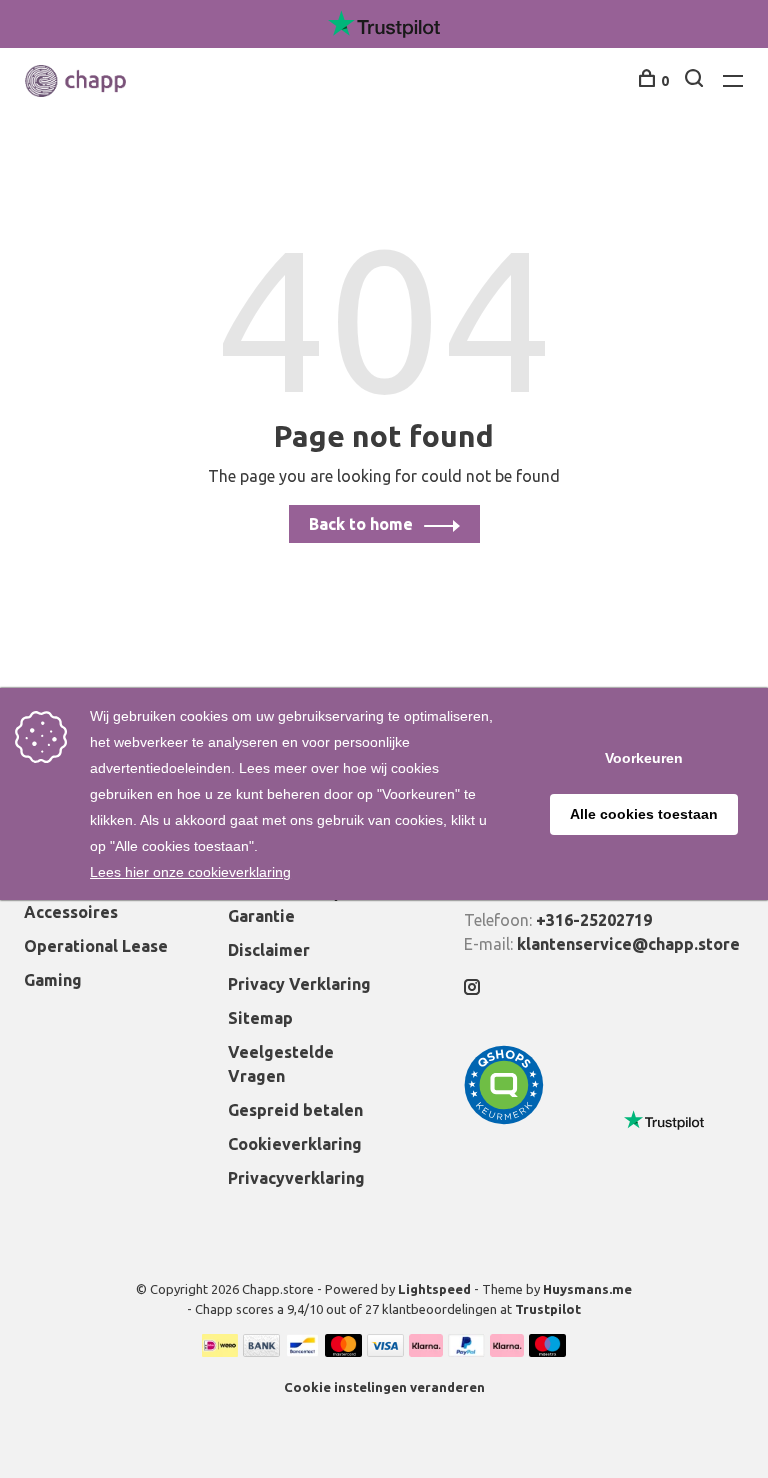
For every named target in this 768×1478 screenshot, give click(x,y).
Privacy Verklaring (299, 984)
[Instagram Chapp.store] (472, 988)
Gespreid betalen (295, 1110)
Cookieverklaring (295, 1144)
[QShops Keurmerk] (504, 1119)
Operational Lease (96, 946)
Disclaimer (269, 950)
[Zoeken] (696, 81)
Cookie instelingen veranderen (384, 1387)
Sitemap (260, 1018)
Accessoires (71, 912)
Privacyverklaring (296, 1178)
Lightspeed (434, 1289)
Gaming (53, 980)
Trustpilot (548, 1309)
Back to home (361, 524)
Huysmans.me (587, 1289)
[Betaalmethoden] (220, 1351)
